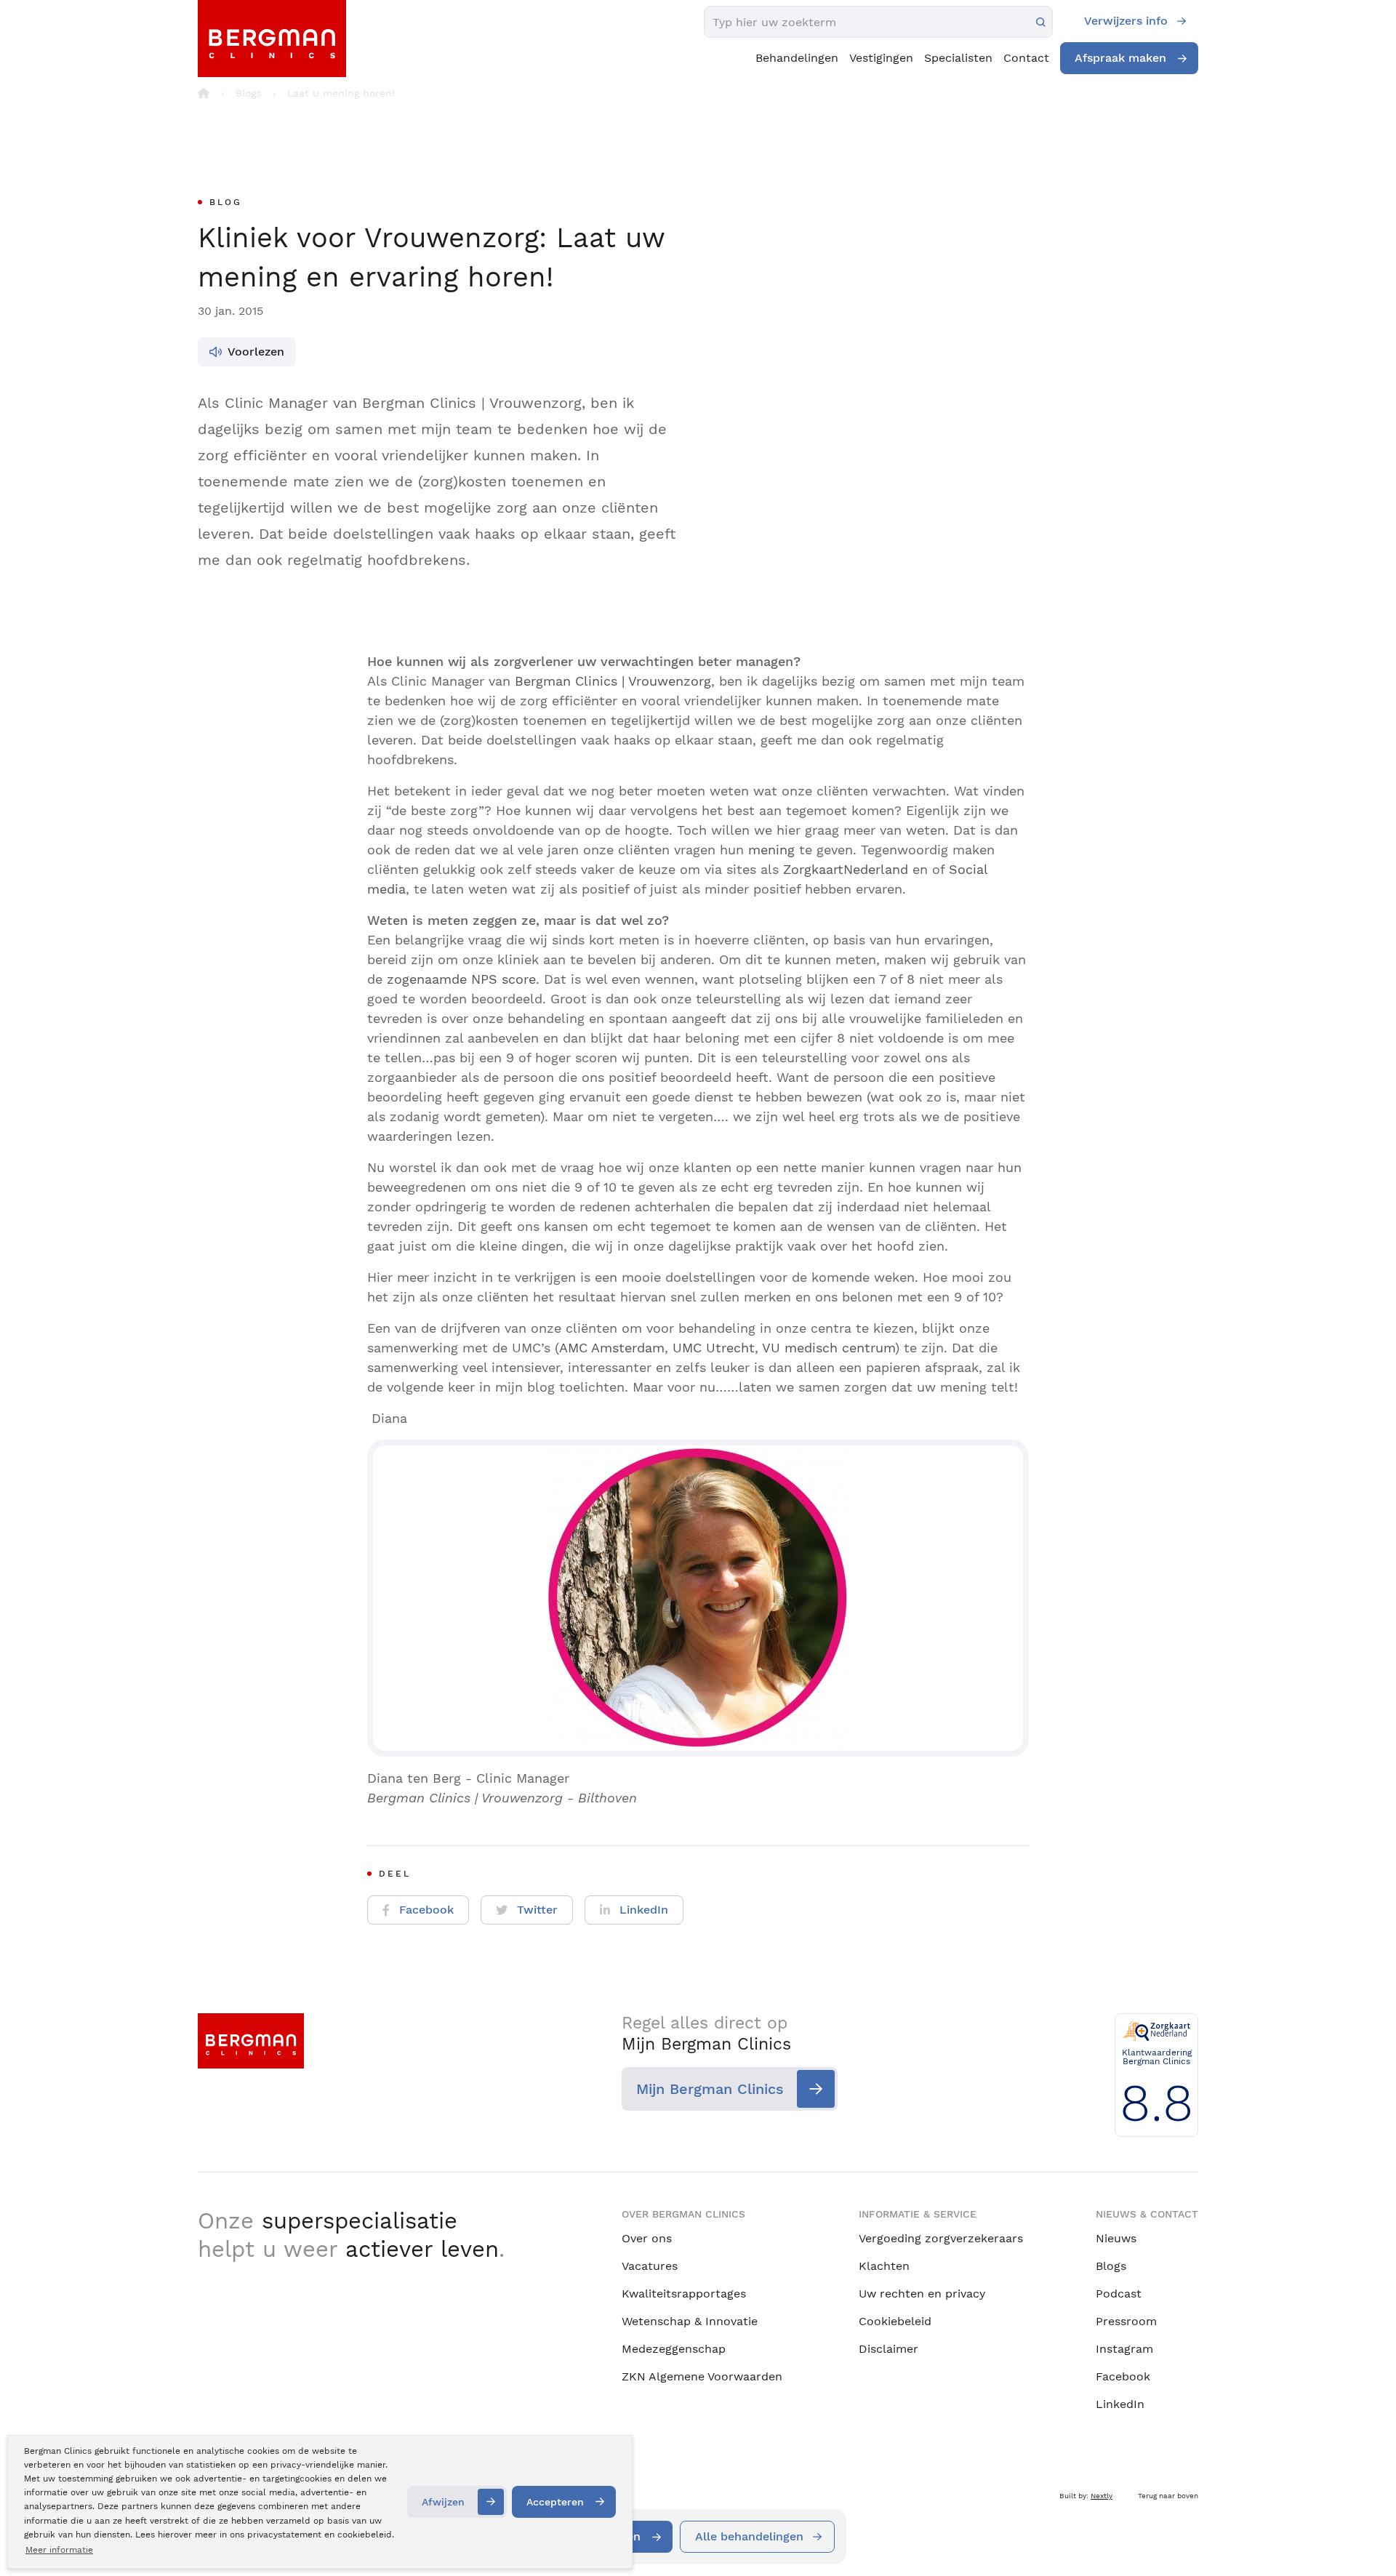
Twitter (537, 1910)
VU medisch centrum (829, 1348)
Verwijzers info (1126, 21)
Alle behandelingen (749, 2536)
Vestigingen (881, 58)
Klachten (884, 2266)
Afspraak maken (1120, 58)
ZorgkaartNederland (846, 869)
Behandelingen (797, 58)
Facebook (426, 1910)
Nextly (1102, 2496)
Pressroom (1126, 2321)
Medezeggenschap (674, 2349)
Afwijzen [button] (443, 2502)
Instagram (1124, 2349)
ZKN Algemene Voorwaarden (702, 2376)
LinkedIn (644, 1910)
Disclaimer (888, 2349)
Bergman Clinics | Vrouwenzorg (613, 681)
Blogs (1111, 2266)
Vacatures (650, 2266)
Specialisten (958, 58)
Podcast (1119, 2294)
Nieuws (1116, 2238)
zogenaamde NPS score (461, 979)
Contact (1026, 58)
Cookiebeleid (895, 2321)
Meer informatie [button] (59, 2550)
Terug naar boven (1168, 2496)
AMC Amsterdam (612, 1348)
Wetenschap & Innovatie (690, 2321)
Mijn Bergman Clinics (710, 2089)
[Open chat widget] (1365, 2538)
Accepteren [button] (555, 2502)
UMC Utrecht (714, 1348)
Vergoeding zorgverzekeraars (941, 2238)
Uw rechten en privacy (922, 2294)
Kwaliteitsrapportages (684, 2294)
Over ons (647, 2238)
